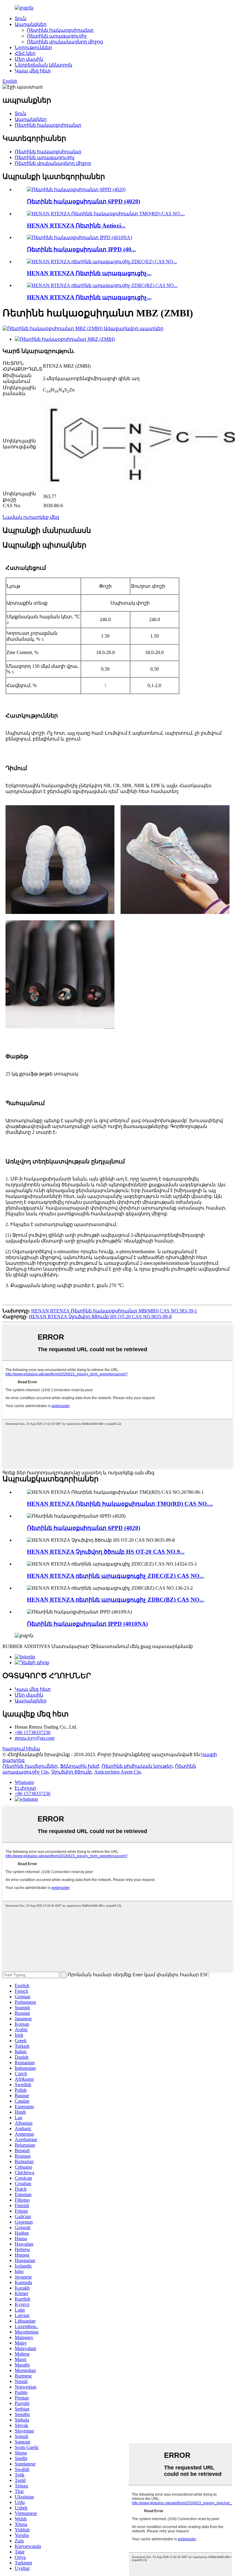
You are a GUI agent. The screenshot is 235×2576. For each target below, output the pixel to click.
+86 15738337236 (33, 1732)
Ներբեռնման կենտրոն (43, 65)
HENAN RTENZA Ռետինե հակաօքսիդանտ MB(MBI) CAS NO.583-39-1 (114, 1311)
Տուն (21, 18)
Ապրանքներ (31, 24)
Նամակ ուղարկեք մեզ (31, 517)
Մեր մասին (29, 59)
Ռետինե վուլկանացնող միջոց (65, 42)
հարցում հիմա (21, 1749)
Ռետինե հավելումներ (30, 1766)
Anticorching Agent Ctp (117, 1772)
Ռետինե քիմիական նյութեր (137, 1766)
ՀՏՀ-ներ (25, 53)
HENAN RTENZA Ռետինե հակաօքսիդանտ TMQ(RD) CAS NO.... (120, 1504)
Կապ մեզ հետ (33, 71)
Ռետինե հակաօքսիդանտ (60, 30)
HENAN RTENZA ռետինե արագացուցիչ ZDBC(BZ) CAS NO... (116, 1600)
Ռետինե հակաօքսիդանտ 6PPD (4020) (84, 201)
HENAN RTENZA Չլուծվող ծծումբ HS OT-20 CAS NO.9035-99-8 (100, 1317)
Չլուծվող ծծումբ (71, 1772)
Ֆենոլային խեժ (80, 1766)
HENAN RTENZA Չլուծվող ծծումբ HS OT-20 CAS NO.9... (106, 1552)
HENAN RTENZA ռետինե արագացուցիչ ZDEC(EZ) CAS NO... (116, 1576)
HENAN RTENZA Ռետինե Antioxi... (76, 226)
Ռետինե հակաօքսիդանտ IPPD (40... (81, 249)
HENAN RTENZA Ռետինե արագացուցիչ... (89, 273)
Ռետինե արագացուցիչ (57, 36)
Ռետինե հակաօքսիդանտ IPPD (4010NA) (87, 1624)
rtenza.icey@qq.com (35, 1738)
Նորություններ (33, 47)
